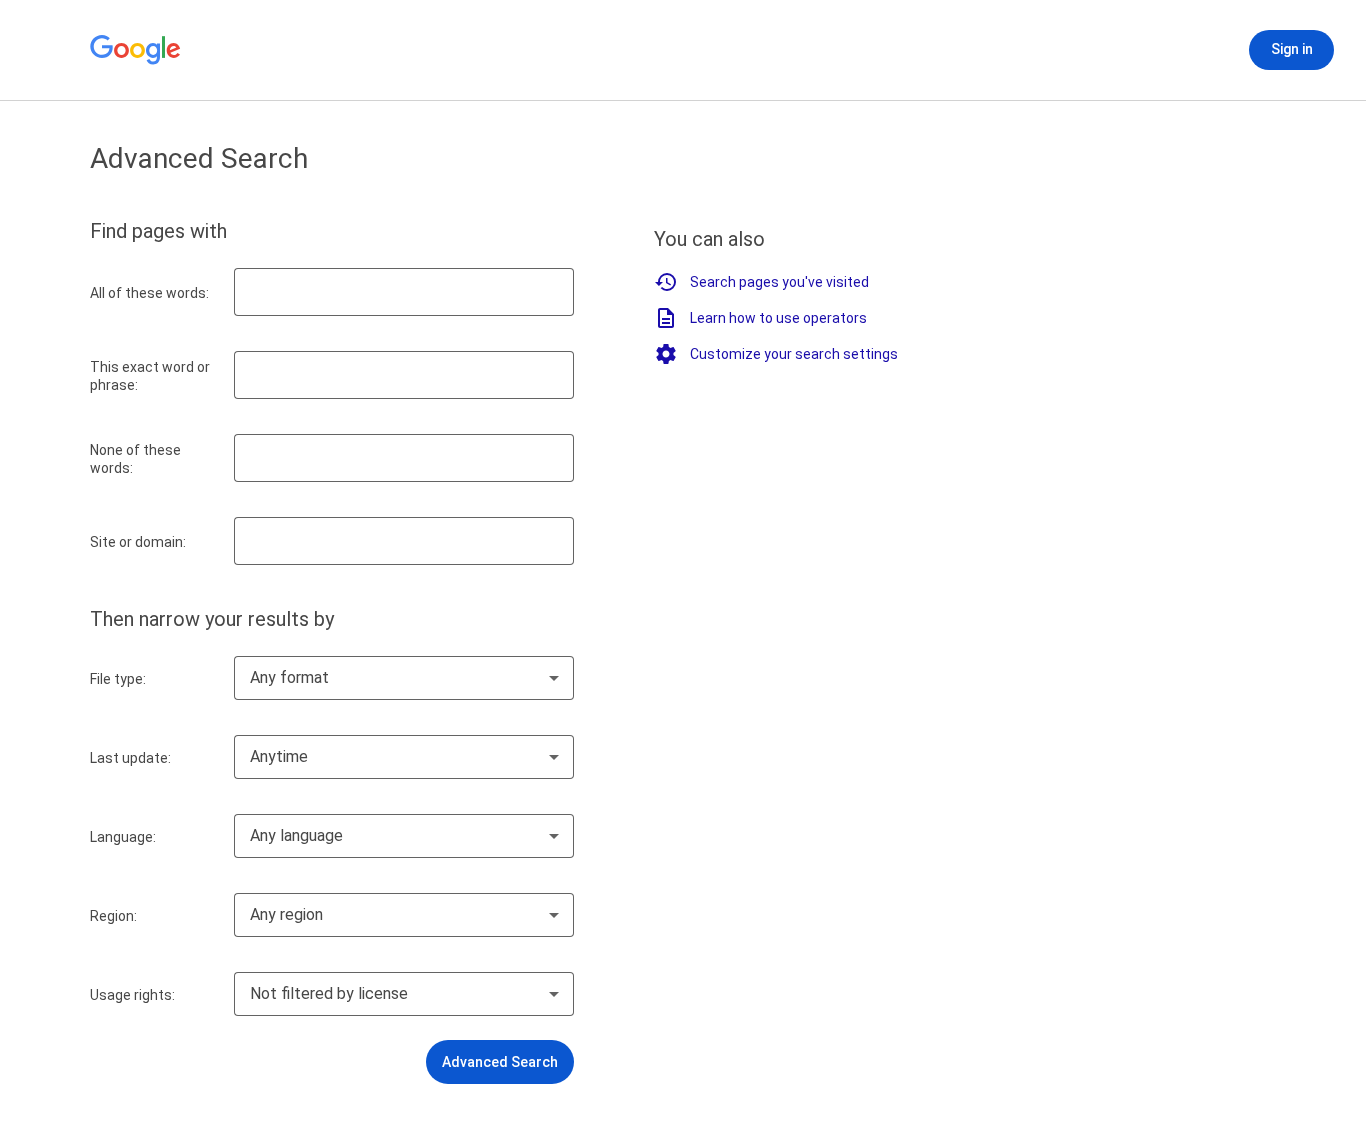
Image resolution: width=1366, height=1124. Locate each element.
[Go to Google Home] (136, 50)
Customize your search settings (794, 354)
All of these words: (149, 293)
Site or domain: (138, 542)
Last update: (130, 758)
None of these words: (135, 459)
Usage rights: (132, 995)
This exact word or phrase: (150, 376)
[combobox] (404, 678)
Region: (113, 916)
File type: (118, 679)
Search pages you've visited (779, 282)
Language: (123, 837)
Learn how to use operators (778, 318)
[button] (500, 1062)
